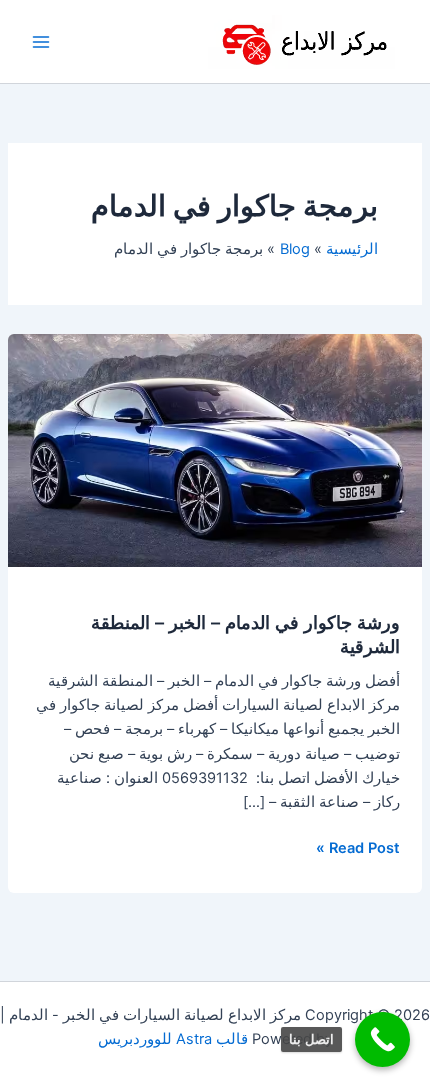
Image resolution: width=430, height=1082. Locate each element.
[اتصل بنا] (382, 1039)
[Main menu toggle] (41, 42)
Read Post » (358, 846)
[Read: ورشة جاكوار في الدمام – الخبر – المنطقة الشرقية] (215, 450)
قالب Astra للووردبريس (173, 1039)
